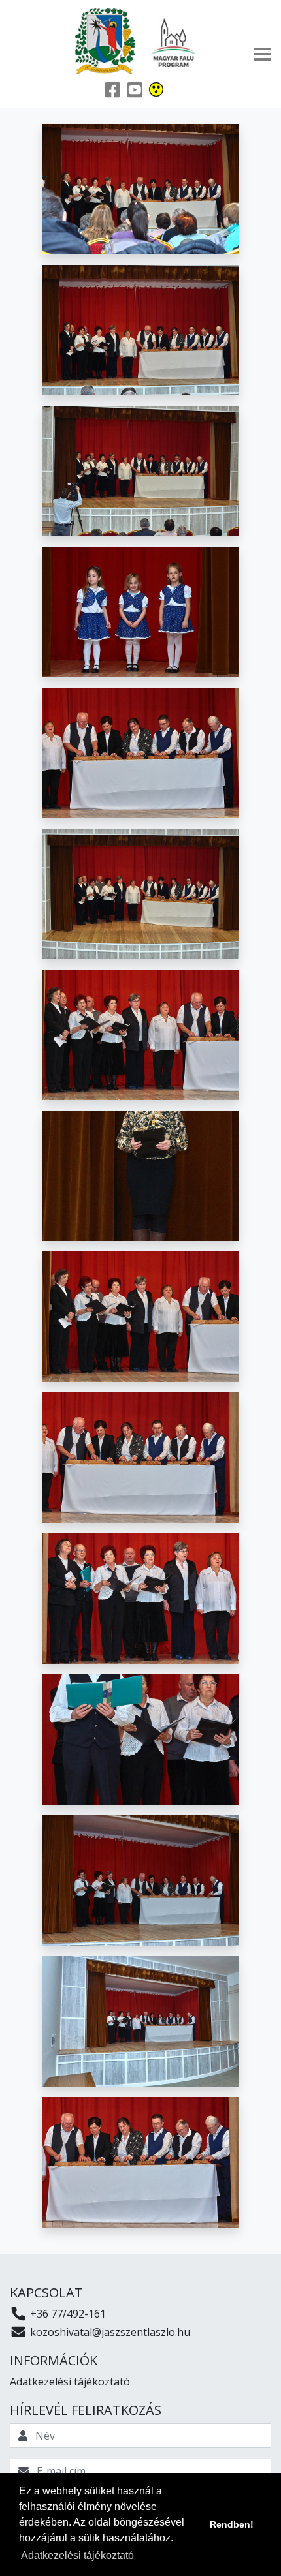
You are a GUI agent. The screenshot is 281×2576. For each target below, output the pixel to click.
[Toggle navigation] (262, 54)
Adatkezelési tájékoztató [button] (77, 2555)
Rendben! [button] (232, 2524)
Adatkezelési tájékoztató (70, 2382)
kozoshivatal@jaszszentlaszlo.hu (109, 2332)
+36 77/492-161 (67, 2314)
